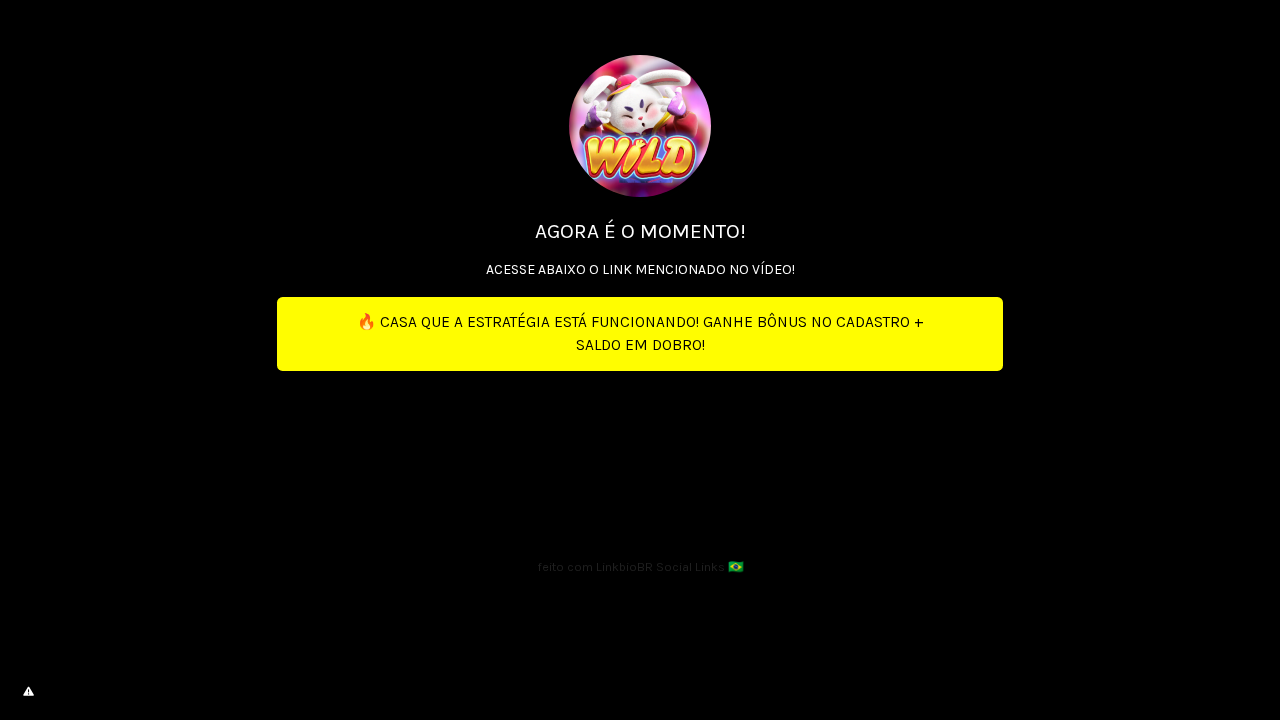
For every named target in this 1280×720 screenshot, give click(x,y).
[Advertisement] (640, 455)
